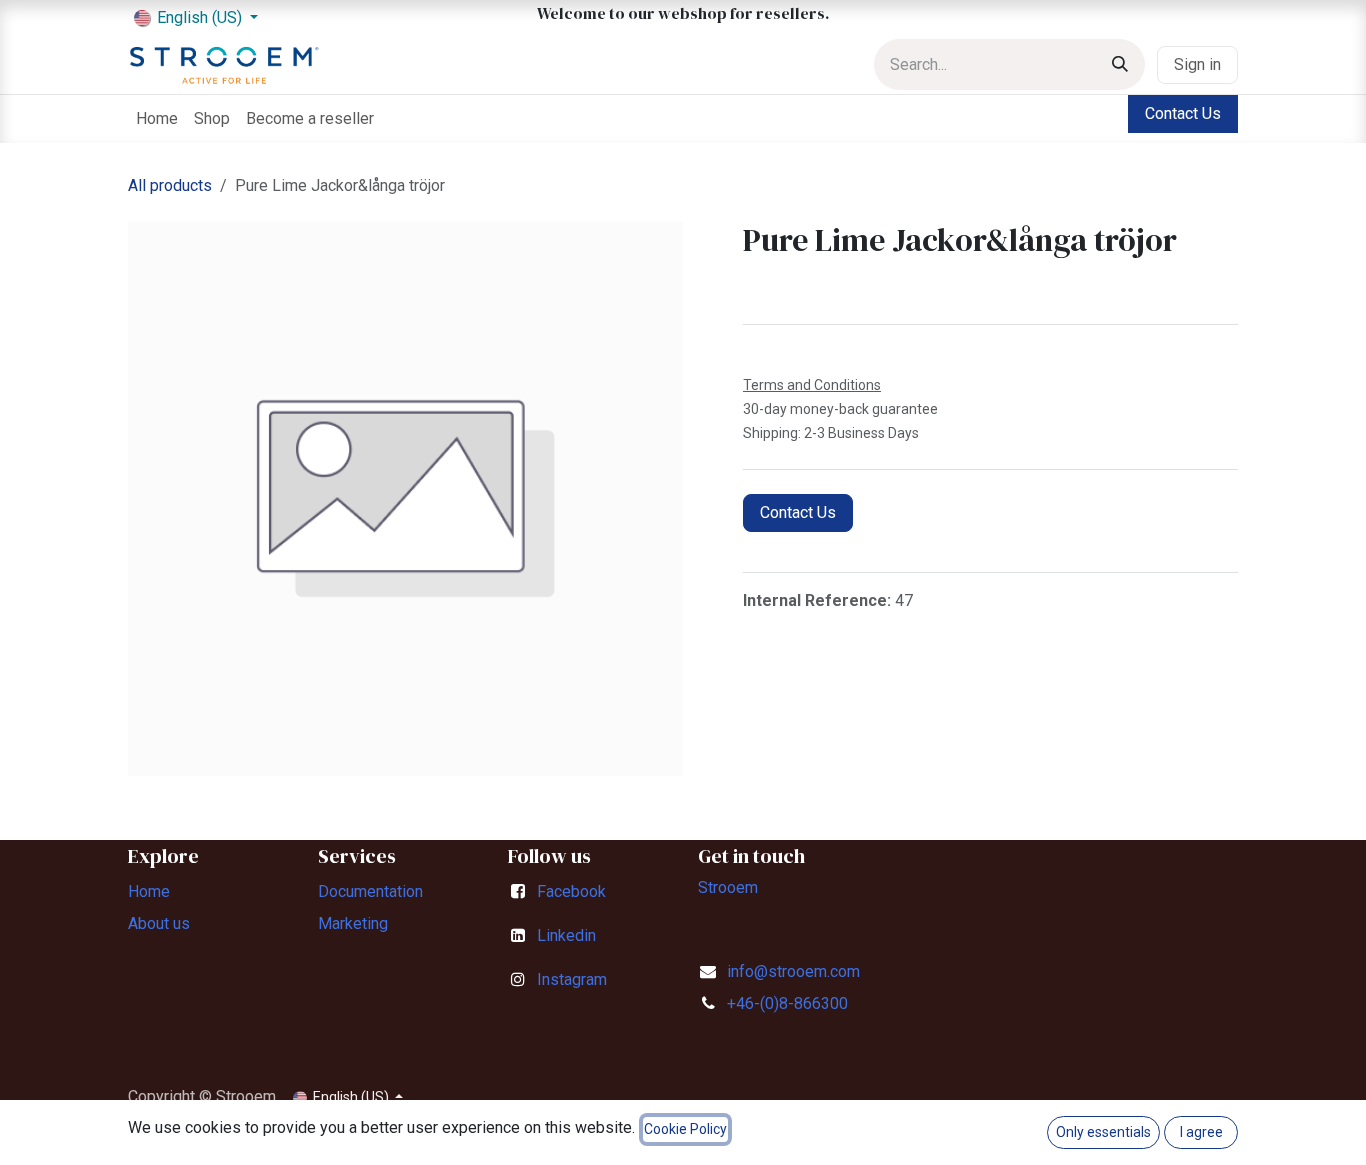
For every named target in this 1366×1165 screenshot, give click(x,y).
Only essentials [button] (1103, 1132)
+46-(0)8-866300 (787, 1003)
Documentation (370, 891)
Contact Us (1183, 113)
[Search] (1120, 64)
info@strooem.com (793, 971)
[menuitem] (157, 119)
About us (159, 923)
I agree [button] (1201, 1132)
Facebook (571, 891)
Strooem (728, 887)
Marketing (353, 923)
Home (149, 891)
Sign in (1197, 64)
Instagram (572, 979)
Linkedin (566, 935)
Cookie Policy (685, 1129)
